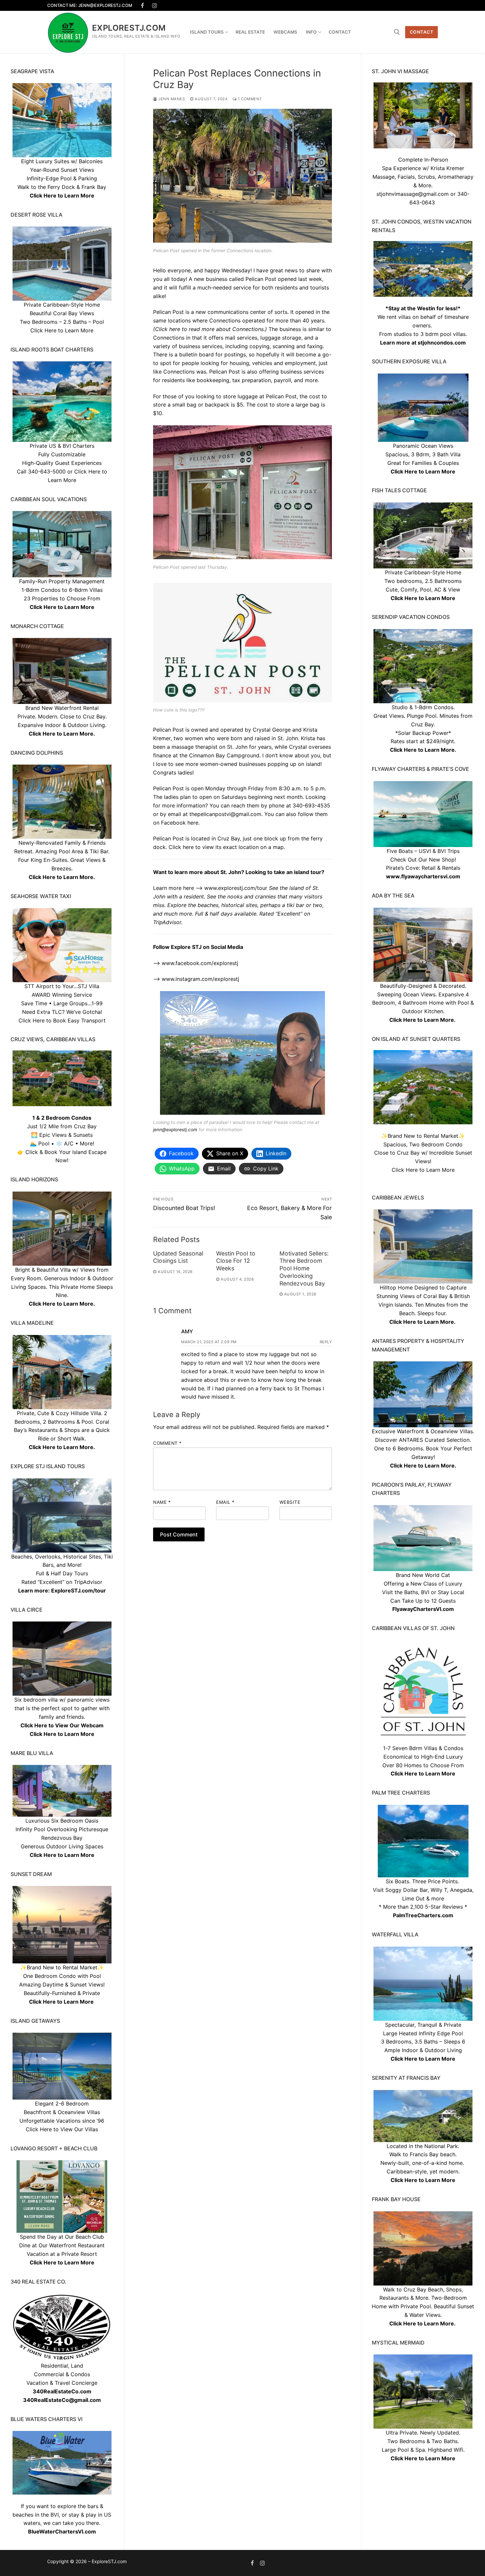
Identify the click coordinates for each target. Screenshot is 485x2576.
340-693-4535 (311, 805)
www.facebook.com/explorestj (200, 963)
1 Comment (249, 99)
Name (162, 1502)
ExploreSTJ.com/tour (79, 1591)
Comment (167, 1443)
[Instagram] (155, 5)
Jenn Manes (171, 99)
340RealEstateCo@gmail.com (62, 2400)
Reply (326, 1342)
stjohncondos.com (442, 343)
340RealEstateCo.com (62, 2391)
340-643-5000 (47, 471)
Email (225, 1502)
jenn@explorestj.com (175, 1130)
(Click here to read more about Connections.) (210, 329)
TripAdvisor (88, 1582)
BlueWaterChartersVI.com (62, 2531)
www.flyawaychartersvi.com (423, 876)
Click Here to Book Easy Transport (62, 1020)
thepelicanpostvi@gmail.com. (226, 814)
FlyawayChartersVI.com (423, 1609)
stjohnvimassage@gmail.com (413, 194)
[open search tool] (397, 32)
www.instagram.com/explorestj (200, 979)
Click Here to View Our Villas (62, 2129)
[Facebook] (143, 5)
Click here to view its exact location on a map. (227, 847)
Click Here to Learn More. (423, 750)
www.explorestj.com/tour (236, 888)
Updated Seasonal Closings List (178, 1257)
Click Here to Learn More (423, 471)
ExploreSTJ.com (129, 28)
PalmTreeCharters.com (423, 1915)
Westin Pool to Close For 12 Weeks (236, 1261)
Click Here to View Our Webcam (62, 1725)
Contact (422, 32)
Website (290, 1502)
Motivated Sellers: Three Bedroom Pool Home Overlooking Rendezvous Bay (304, 1268)
